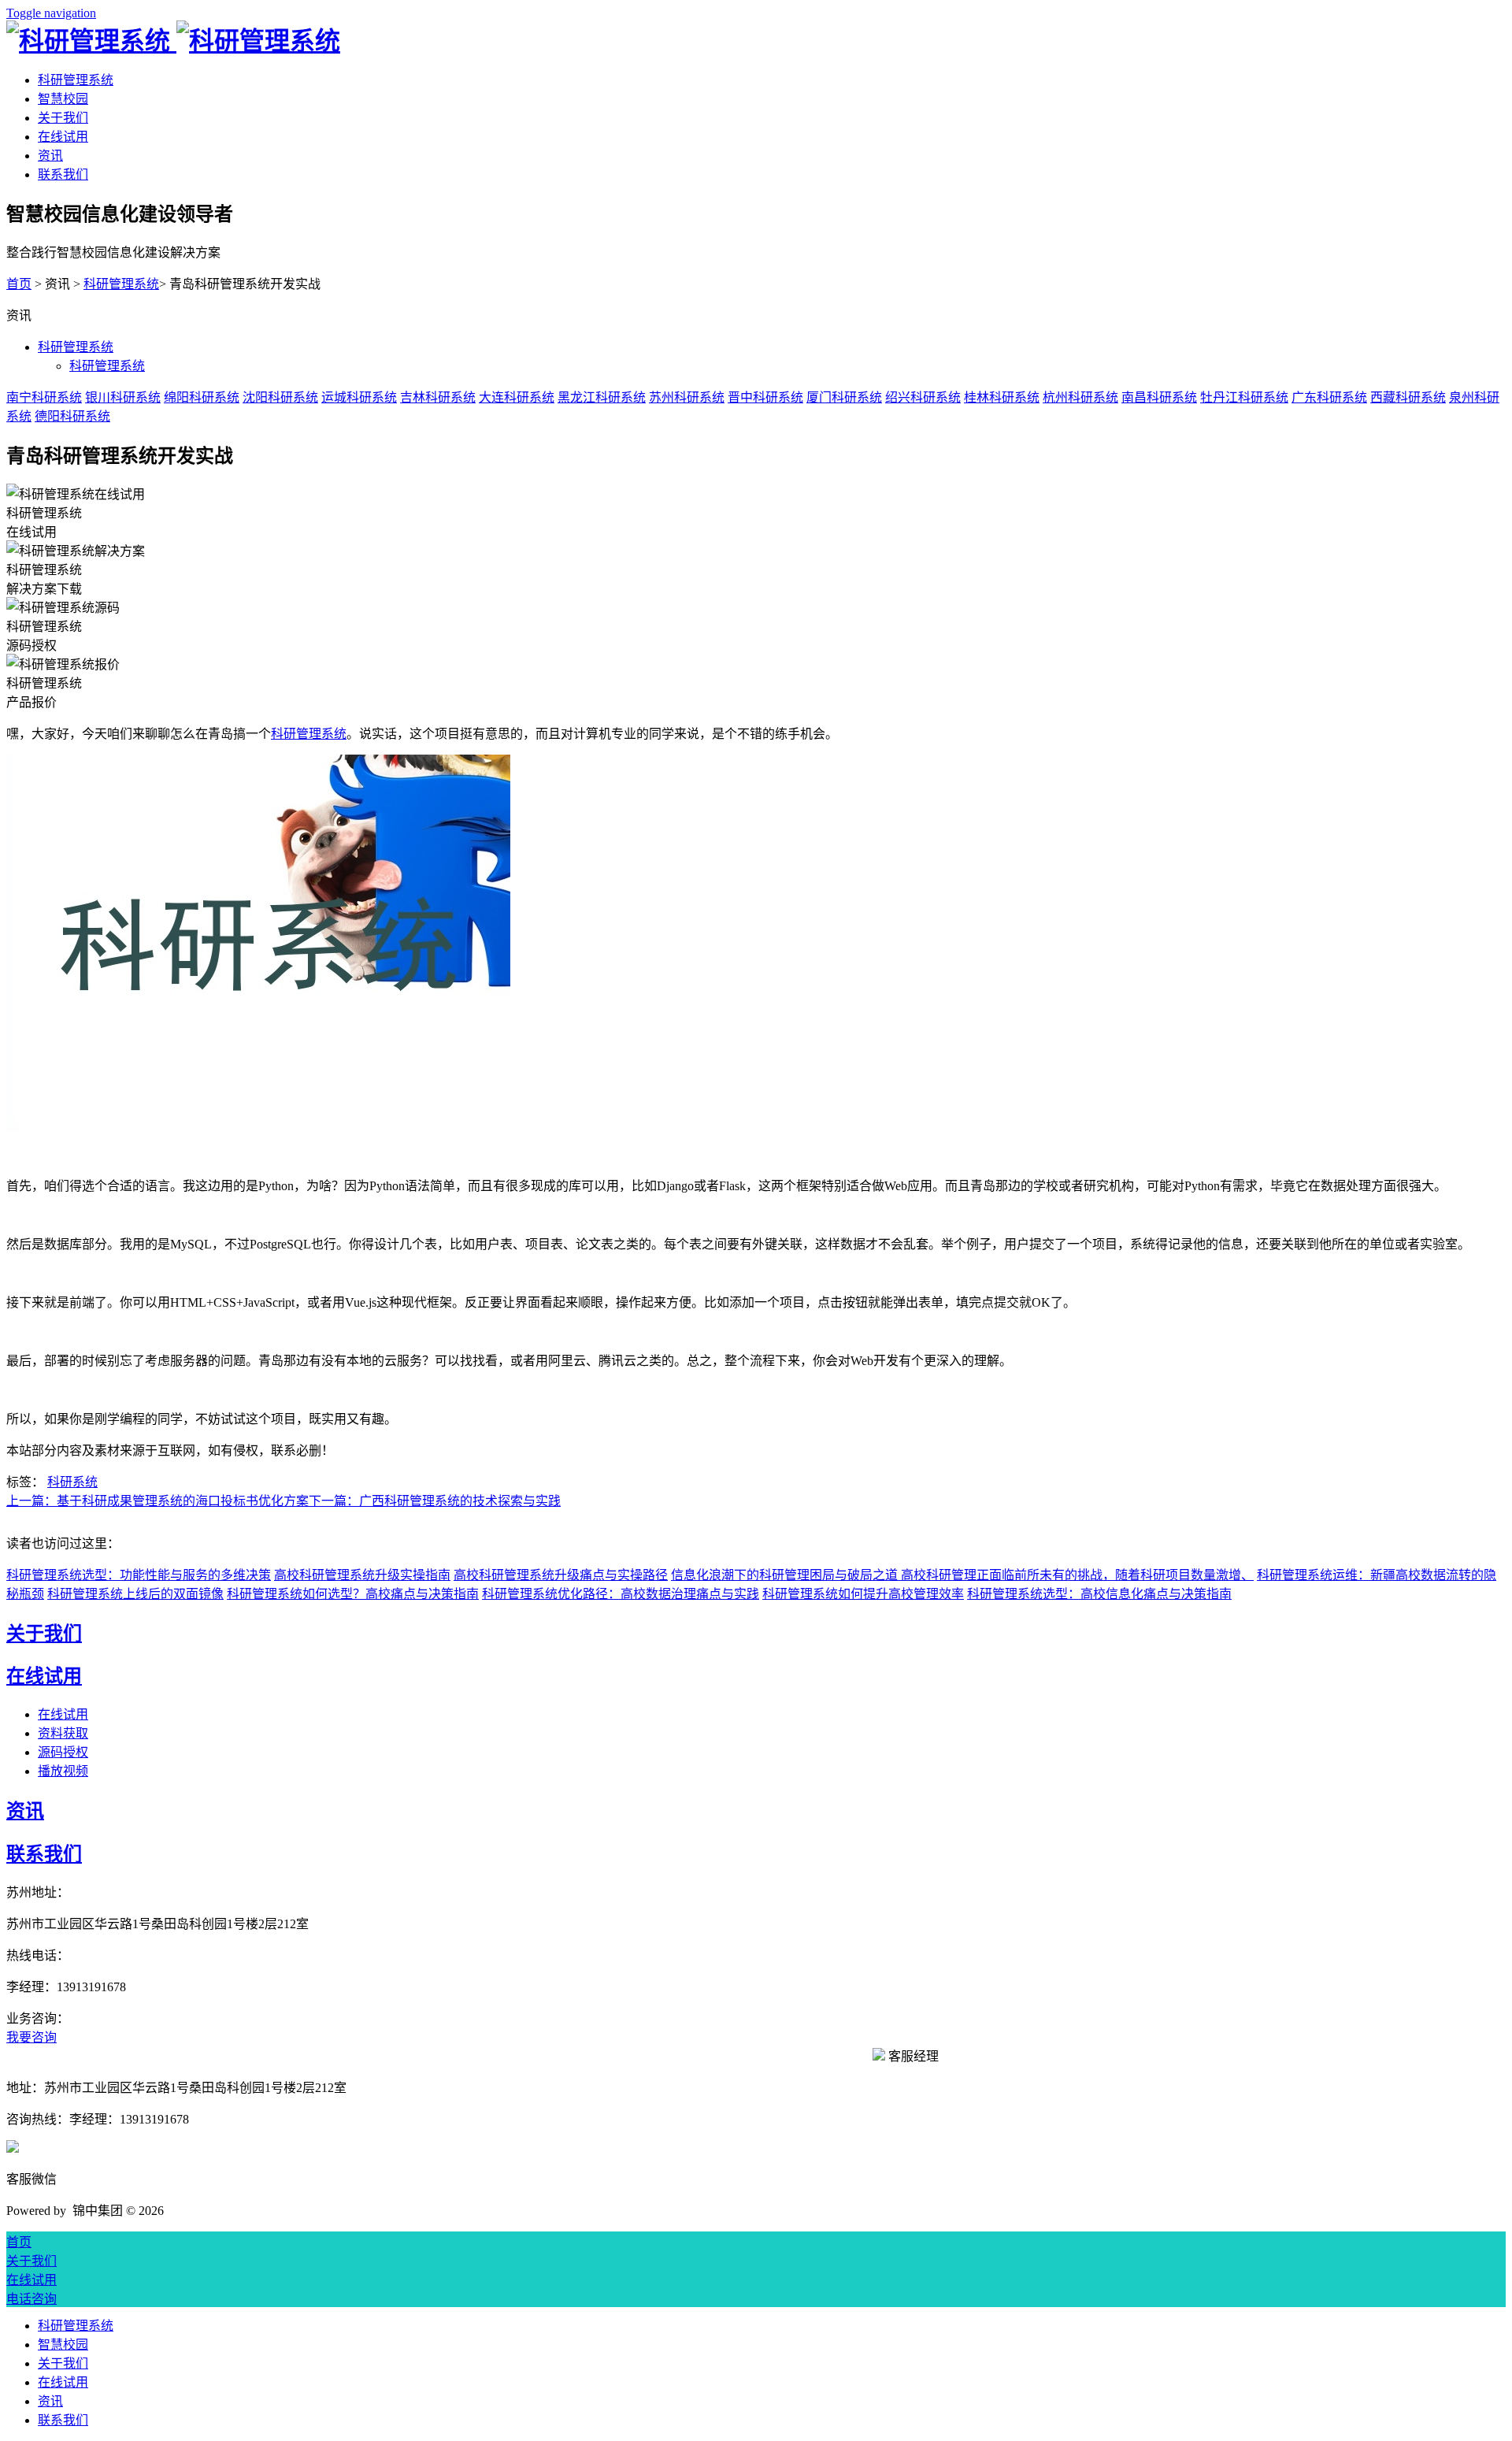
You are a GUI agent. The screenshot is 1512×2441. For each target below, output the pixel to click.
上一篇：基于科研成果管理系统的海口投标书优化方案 (157, 1501)
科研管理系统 (76, 80)
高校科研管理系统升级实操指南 (362, 1575)
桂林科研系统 (1002, 397)
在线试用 (63, 137)
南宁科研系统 (44, 397)
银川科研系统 (123, 397)
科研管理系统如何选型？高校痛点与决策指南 (353, 1594)
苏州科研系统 (687, 397)
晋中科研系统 (765, 397)
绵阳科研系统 (202, 397)
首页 (19, 284)
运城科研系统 (359, 397)
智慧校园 (63, 99)
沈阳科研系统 (280, 397)
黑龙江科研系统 (602, 397)
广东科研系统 (1329, 397)
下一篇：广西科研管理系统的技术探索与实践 (435, 1501)
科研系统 (72, 1482)
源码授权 (63, 1752)
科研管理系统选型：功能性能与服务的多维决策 (139, 1575)
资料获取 (63, 1733)
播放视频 (63, 1771)
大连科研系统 (517, 397)
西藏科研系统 (1408, 397)
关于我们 (63, 118)
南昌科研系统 (1159, 397)
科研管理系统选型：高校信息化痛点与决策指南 (1099, 1594)
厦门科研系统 (844, 397)
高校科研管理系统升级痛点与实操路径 (561, 1575)
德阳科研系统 (72, 416)
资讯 (50, 156)
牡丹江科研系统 (1244, 397)
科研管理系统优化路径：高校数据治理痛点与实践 (621, 1594)
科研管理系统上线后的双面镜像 (135, 1594)
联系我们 (63, 174)
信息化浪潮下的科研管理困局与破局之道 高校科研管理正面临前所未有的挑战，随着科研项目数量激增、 (962, 1575)
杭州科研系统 (1080, 397)
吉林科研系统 (438, 397)
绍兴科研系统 (923, 397)
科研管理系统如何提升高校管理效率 (863, 1594)
